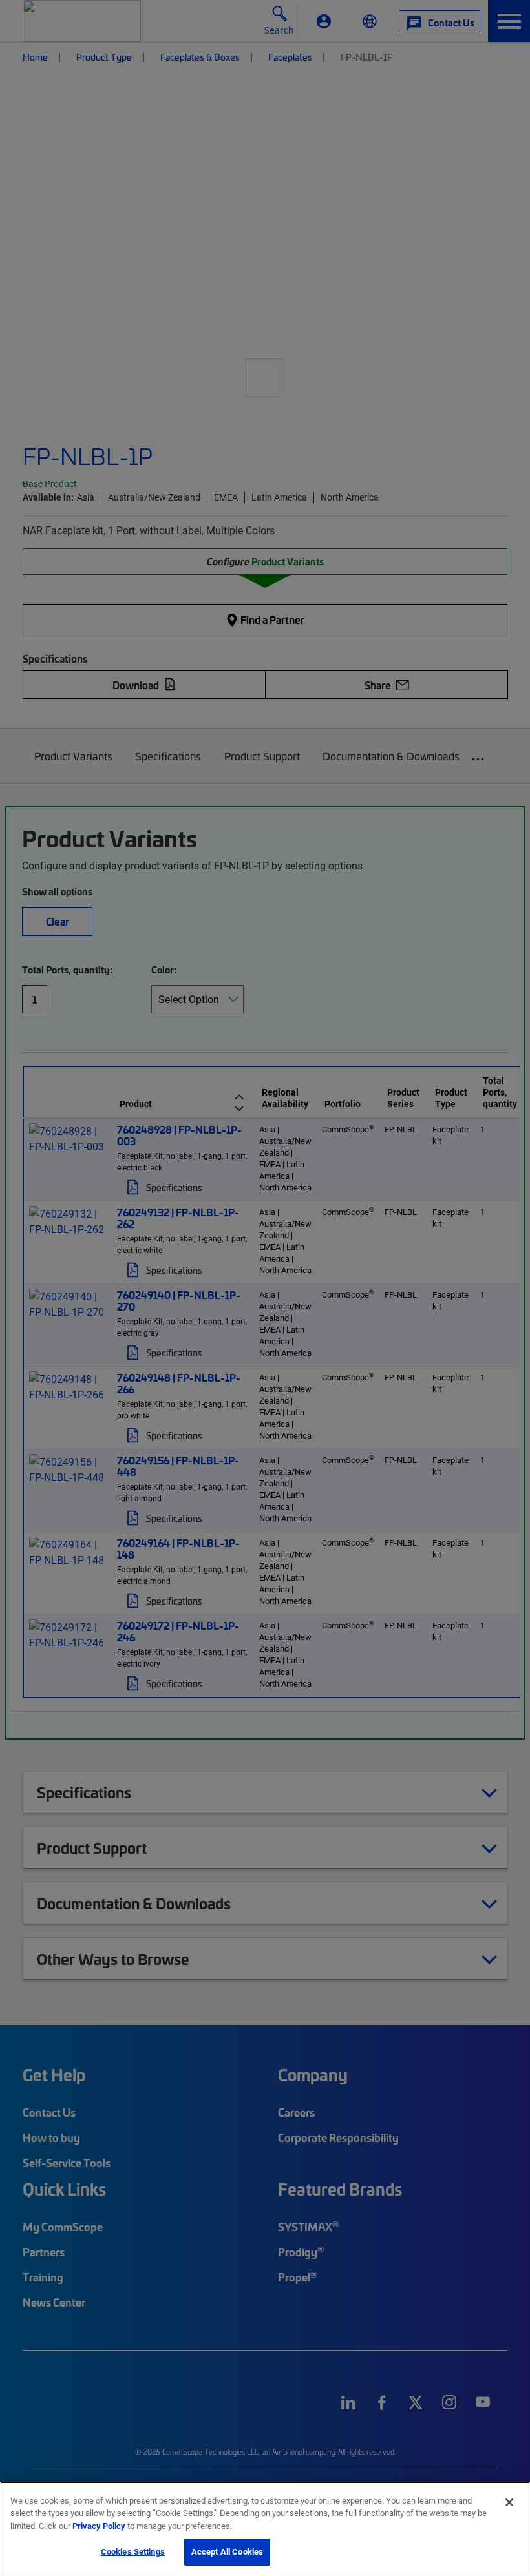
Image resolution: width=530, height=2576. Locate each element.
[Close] (509, 2502)
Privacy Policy (99, 2526)
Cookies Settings (133, 2551)
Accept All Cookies (227, 2551)
